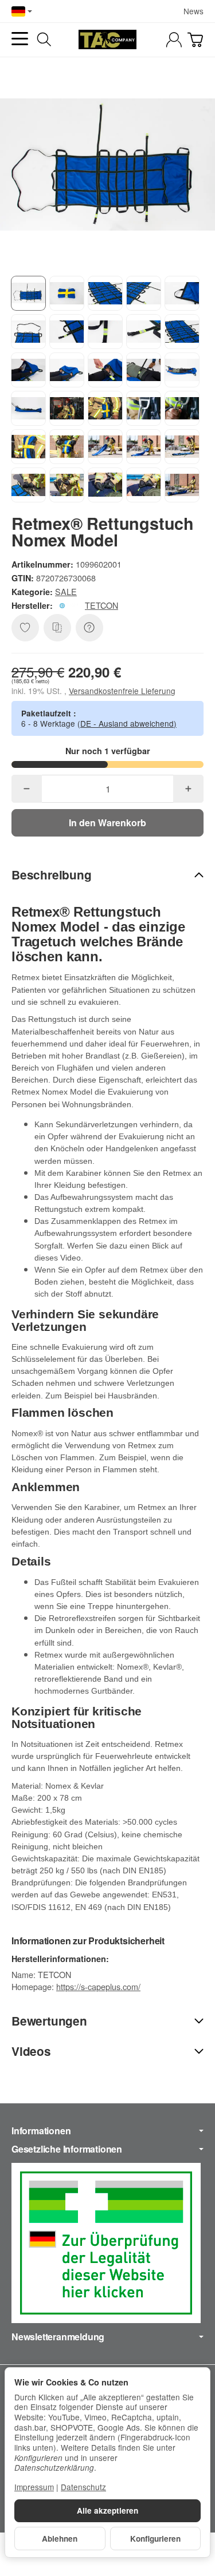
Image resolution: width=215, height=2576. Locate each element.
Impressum (34, 2487)
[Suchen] (44, 39)
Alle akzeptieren (107, 2510)
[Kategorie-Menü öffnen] (20, 39)
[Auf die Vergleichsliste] (57, 628)
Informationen (41, 2131)
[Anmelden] (174, 40)
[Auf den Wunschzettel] (25, 628)
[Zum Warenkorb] (195, 40)
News (193, 11)
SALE (66, 591)
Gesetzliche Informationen (67, 2149)
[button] (28, 293)
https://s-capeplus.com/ (98, 1986)
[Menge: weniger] (27, 789)
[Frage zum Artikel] (89, 628)
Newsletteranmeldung (58, 2337)
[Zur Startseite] (107, 39)
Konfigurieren (155, 2539)
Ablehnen (60, 2539)
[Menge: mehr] (188, 789)
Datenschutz (83, 2487)
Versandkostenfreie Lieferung (122, 691)
